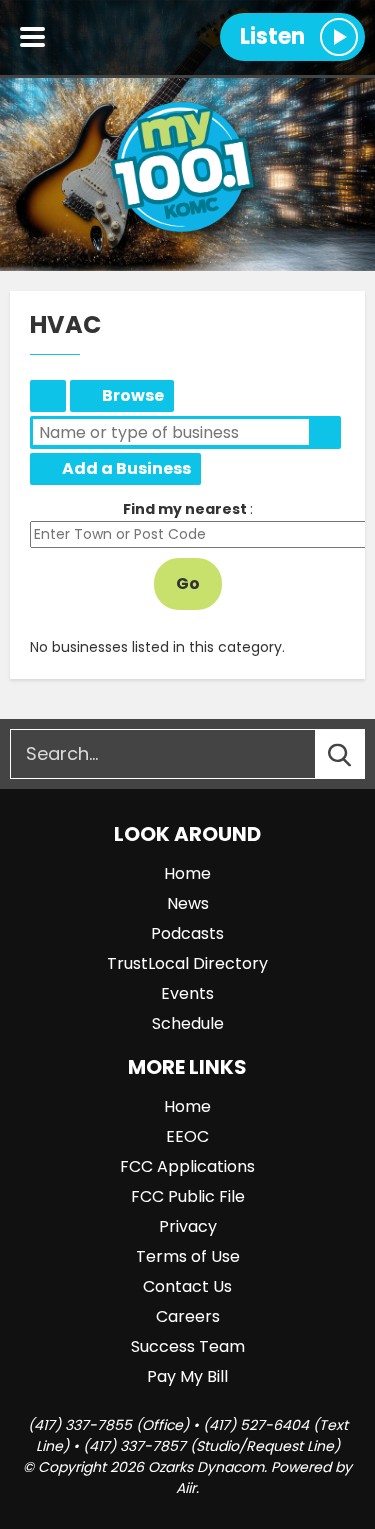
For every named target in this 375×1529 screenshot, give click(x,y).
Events (187, 993)
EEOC (187, 1136)
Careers (188, 1316)
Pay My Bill (187, 1376)
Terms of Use (188, 1256)
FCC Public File (188, 1196)
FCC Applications (187, 1166)
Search (325, 432)
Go (188, 583)
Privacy (188, 1226)
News (188, 903)
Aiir (186, 1488)
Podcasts (187, 933)
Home (187, 873)
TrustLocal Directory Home (48, 396)
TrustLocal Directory (187, 963)
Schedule (188, 1023)
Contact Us (187, 1286)
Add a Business (126, 468)
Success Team (188, 1346)
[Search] (358, 754)
